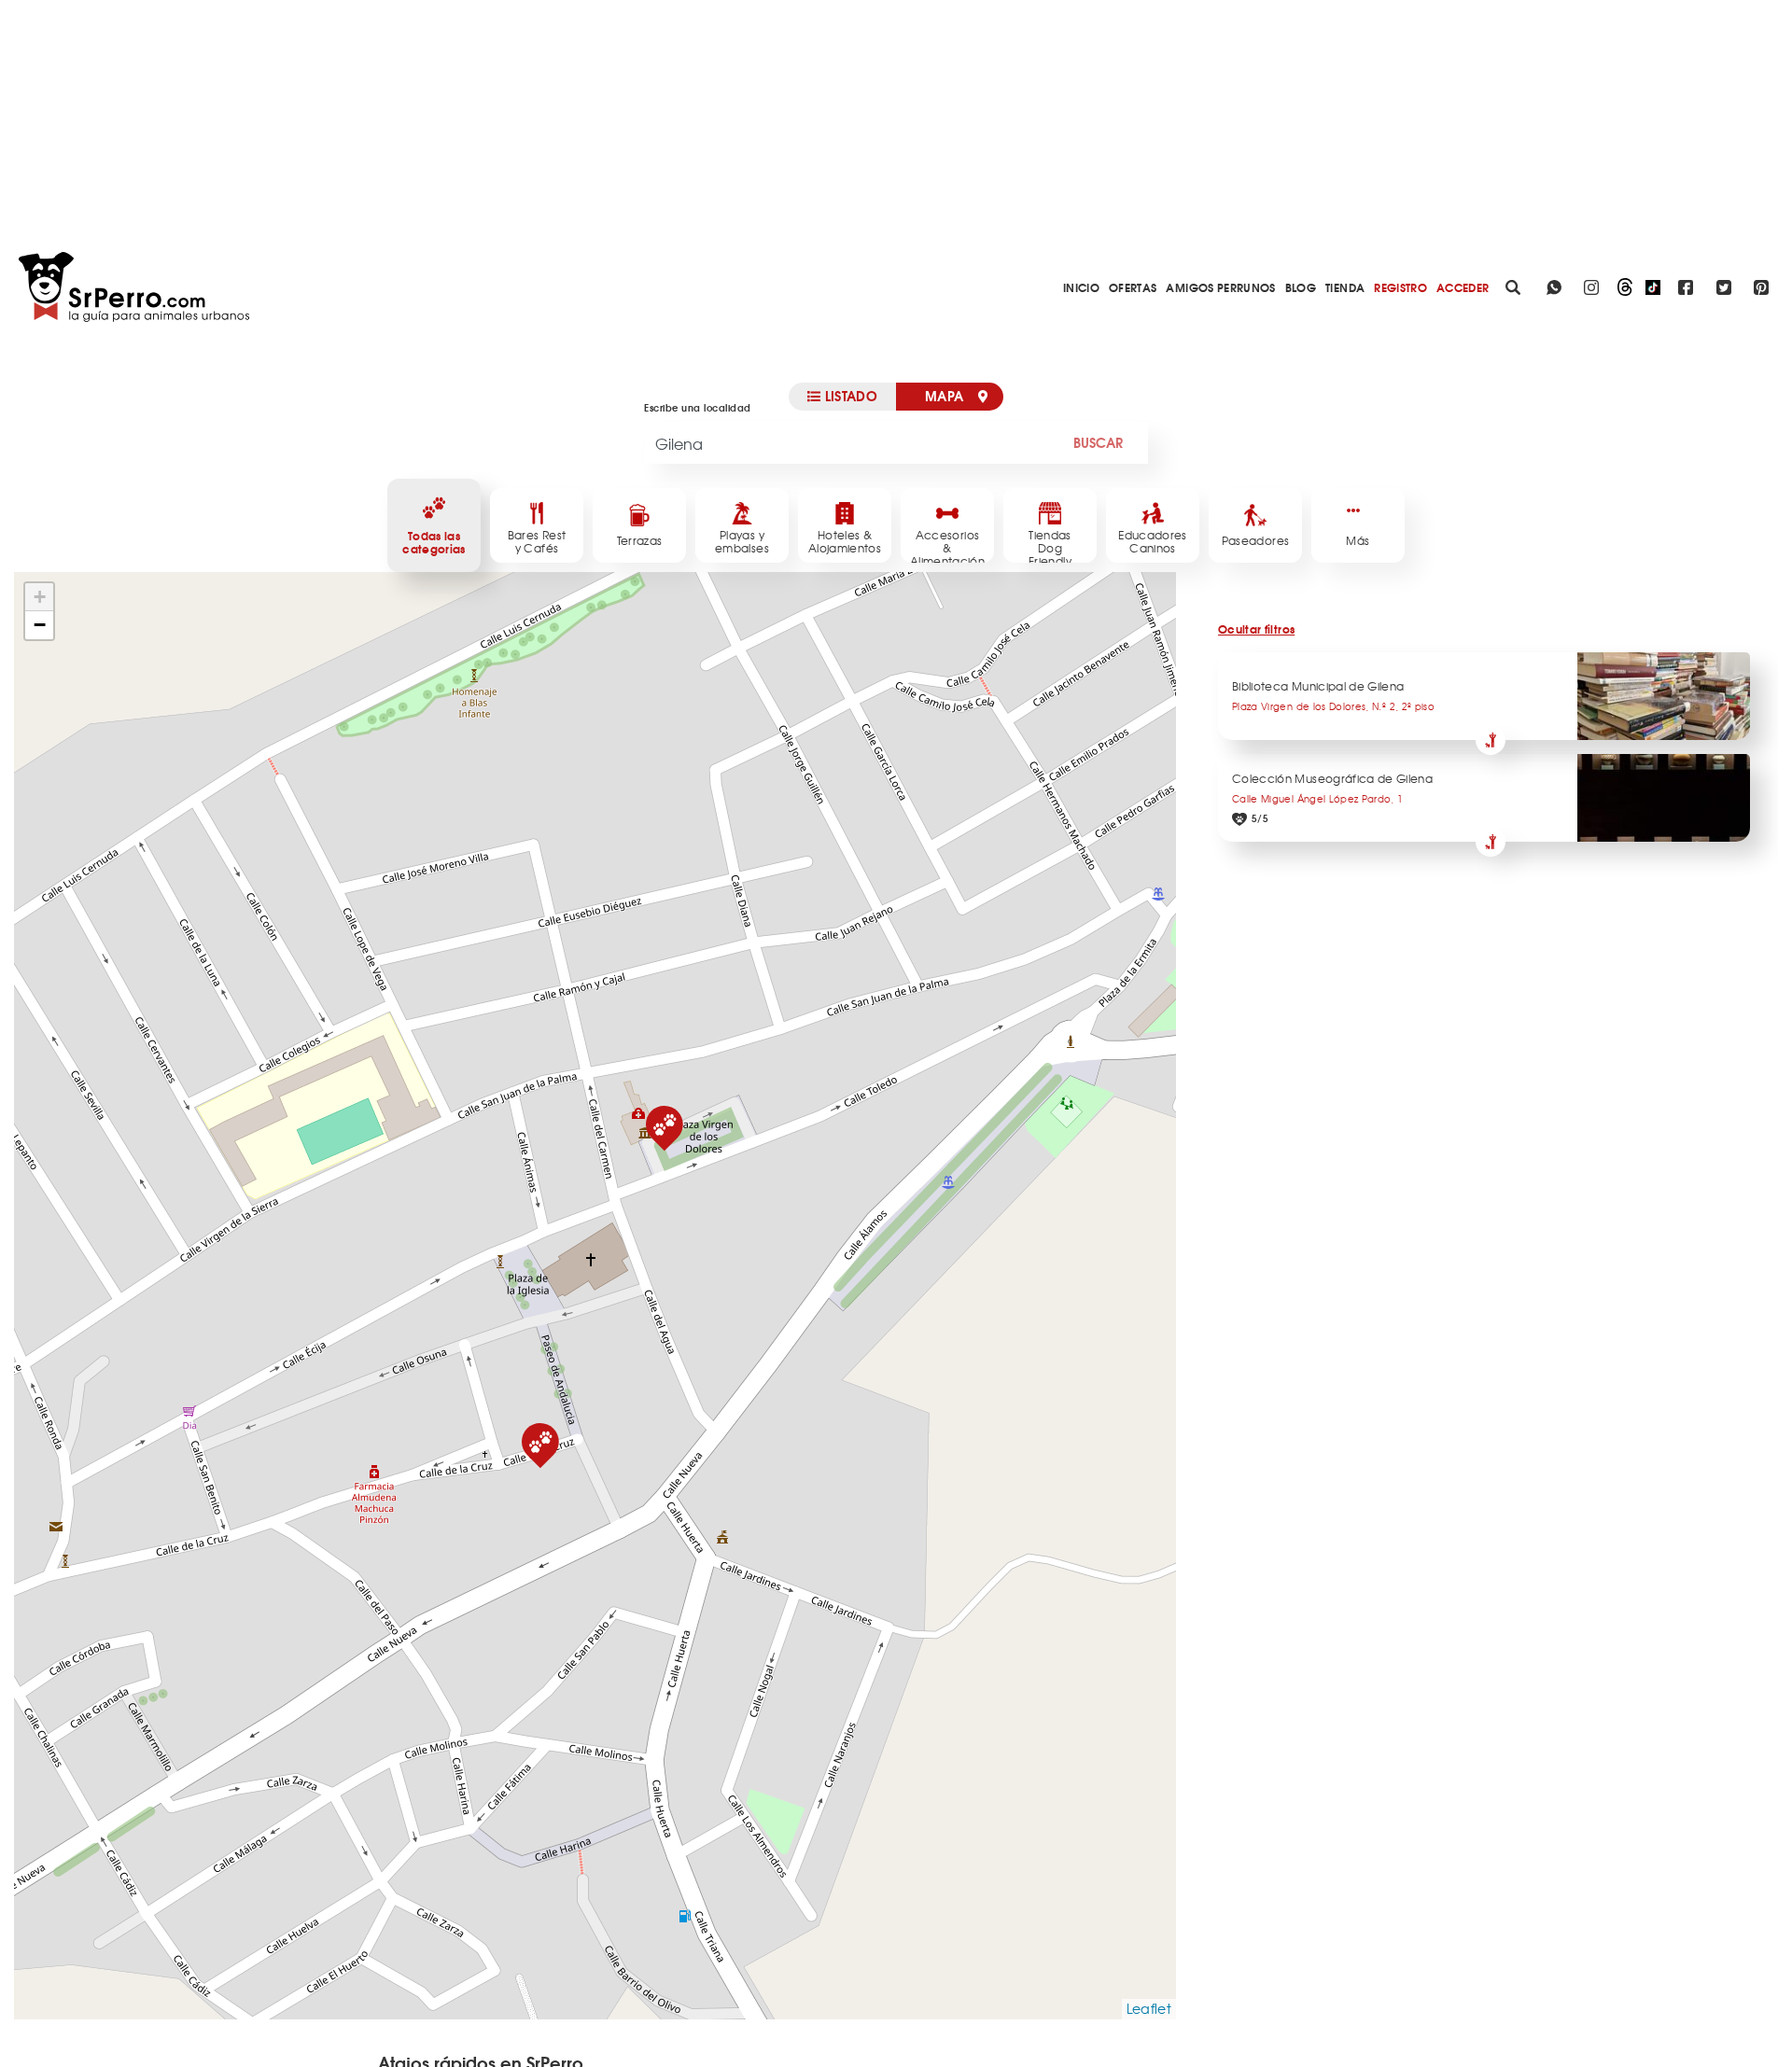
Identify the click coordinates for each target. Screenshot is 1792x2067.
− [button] (40, 625)
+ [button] (40, 597)
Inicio (1081, 287)
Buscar (1098, 442)
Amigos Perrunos (1220, 287)
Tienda (1345, 287)
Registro (1400, 287)
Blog (1301, 287)
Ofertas (1133, 287)
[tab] (842, 397)
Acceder (1463, 287)
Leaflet (1149, 2008)
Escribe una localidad (698, 407)
